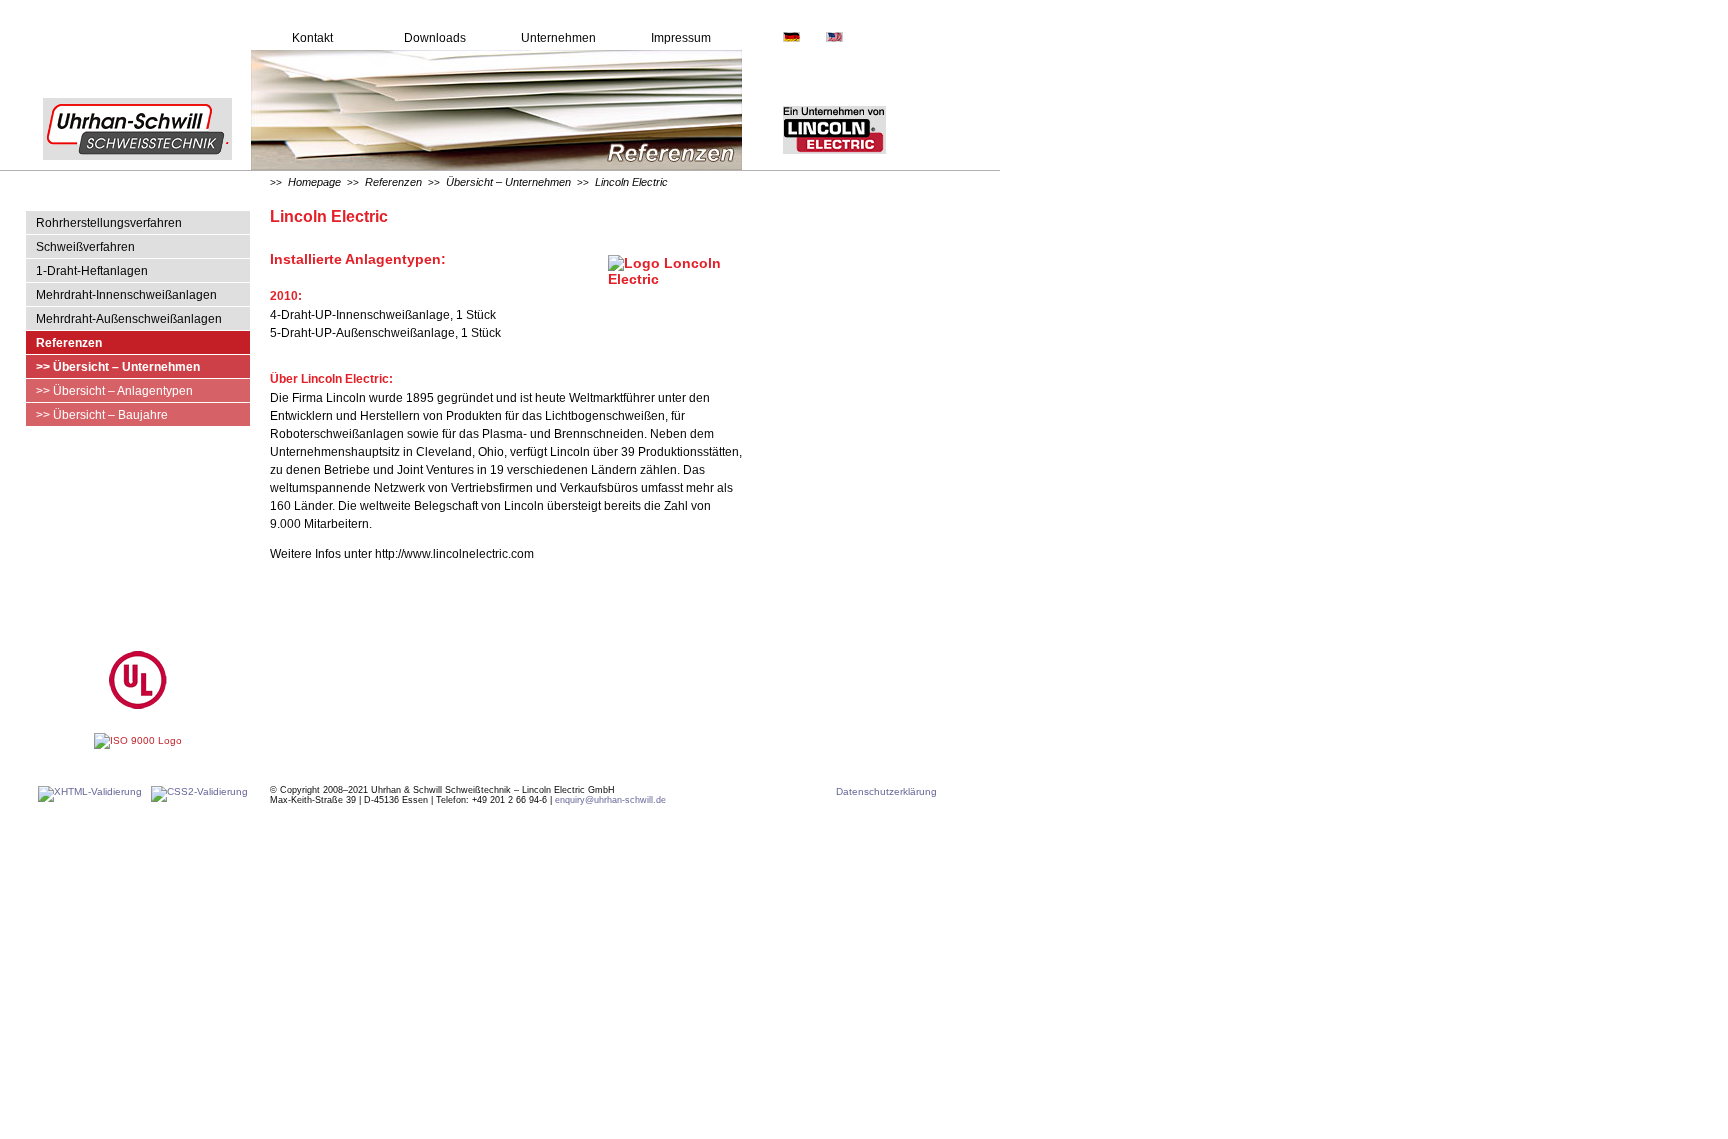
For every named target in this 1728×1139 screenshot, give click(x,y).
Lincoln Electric (631, 182)
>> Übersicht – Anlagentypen (114, 391)
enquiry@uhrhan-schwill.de (610, 800)
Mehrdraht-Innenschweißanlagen (126, 295)
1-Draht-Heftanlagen (92, 271)
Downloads (435, 38)
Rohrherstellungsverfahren (109, 223)
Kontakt (312, 38)
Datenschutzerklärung (886, 791)
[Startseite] (125, 166)
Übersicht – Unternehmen (508, 182)
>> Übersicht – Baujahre (102, 415)
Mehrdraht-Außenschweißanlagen (129, 319)
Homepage (314, 182)
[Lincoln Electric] (814, 166)
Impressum (681, 38)
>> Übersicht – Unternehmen (118, 367)
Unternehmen (558, 38)
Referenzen (69, 343)
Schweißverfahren (85, 247)
